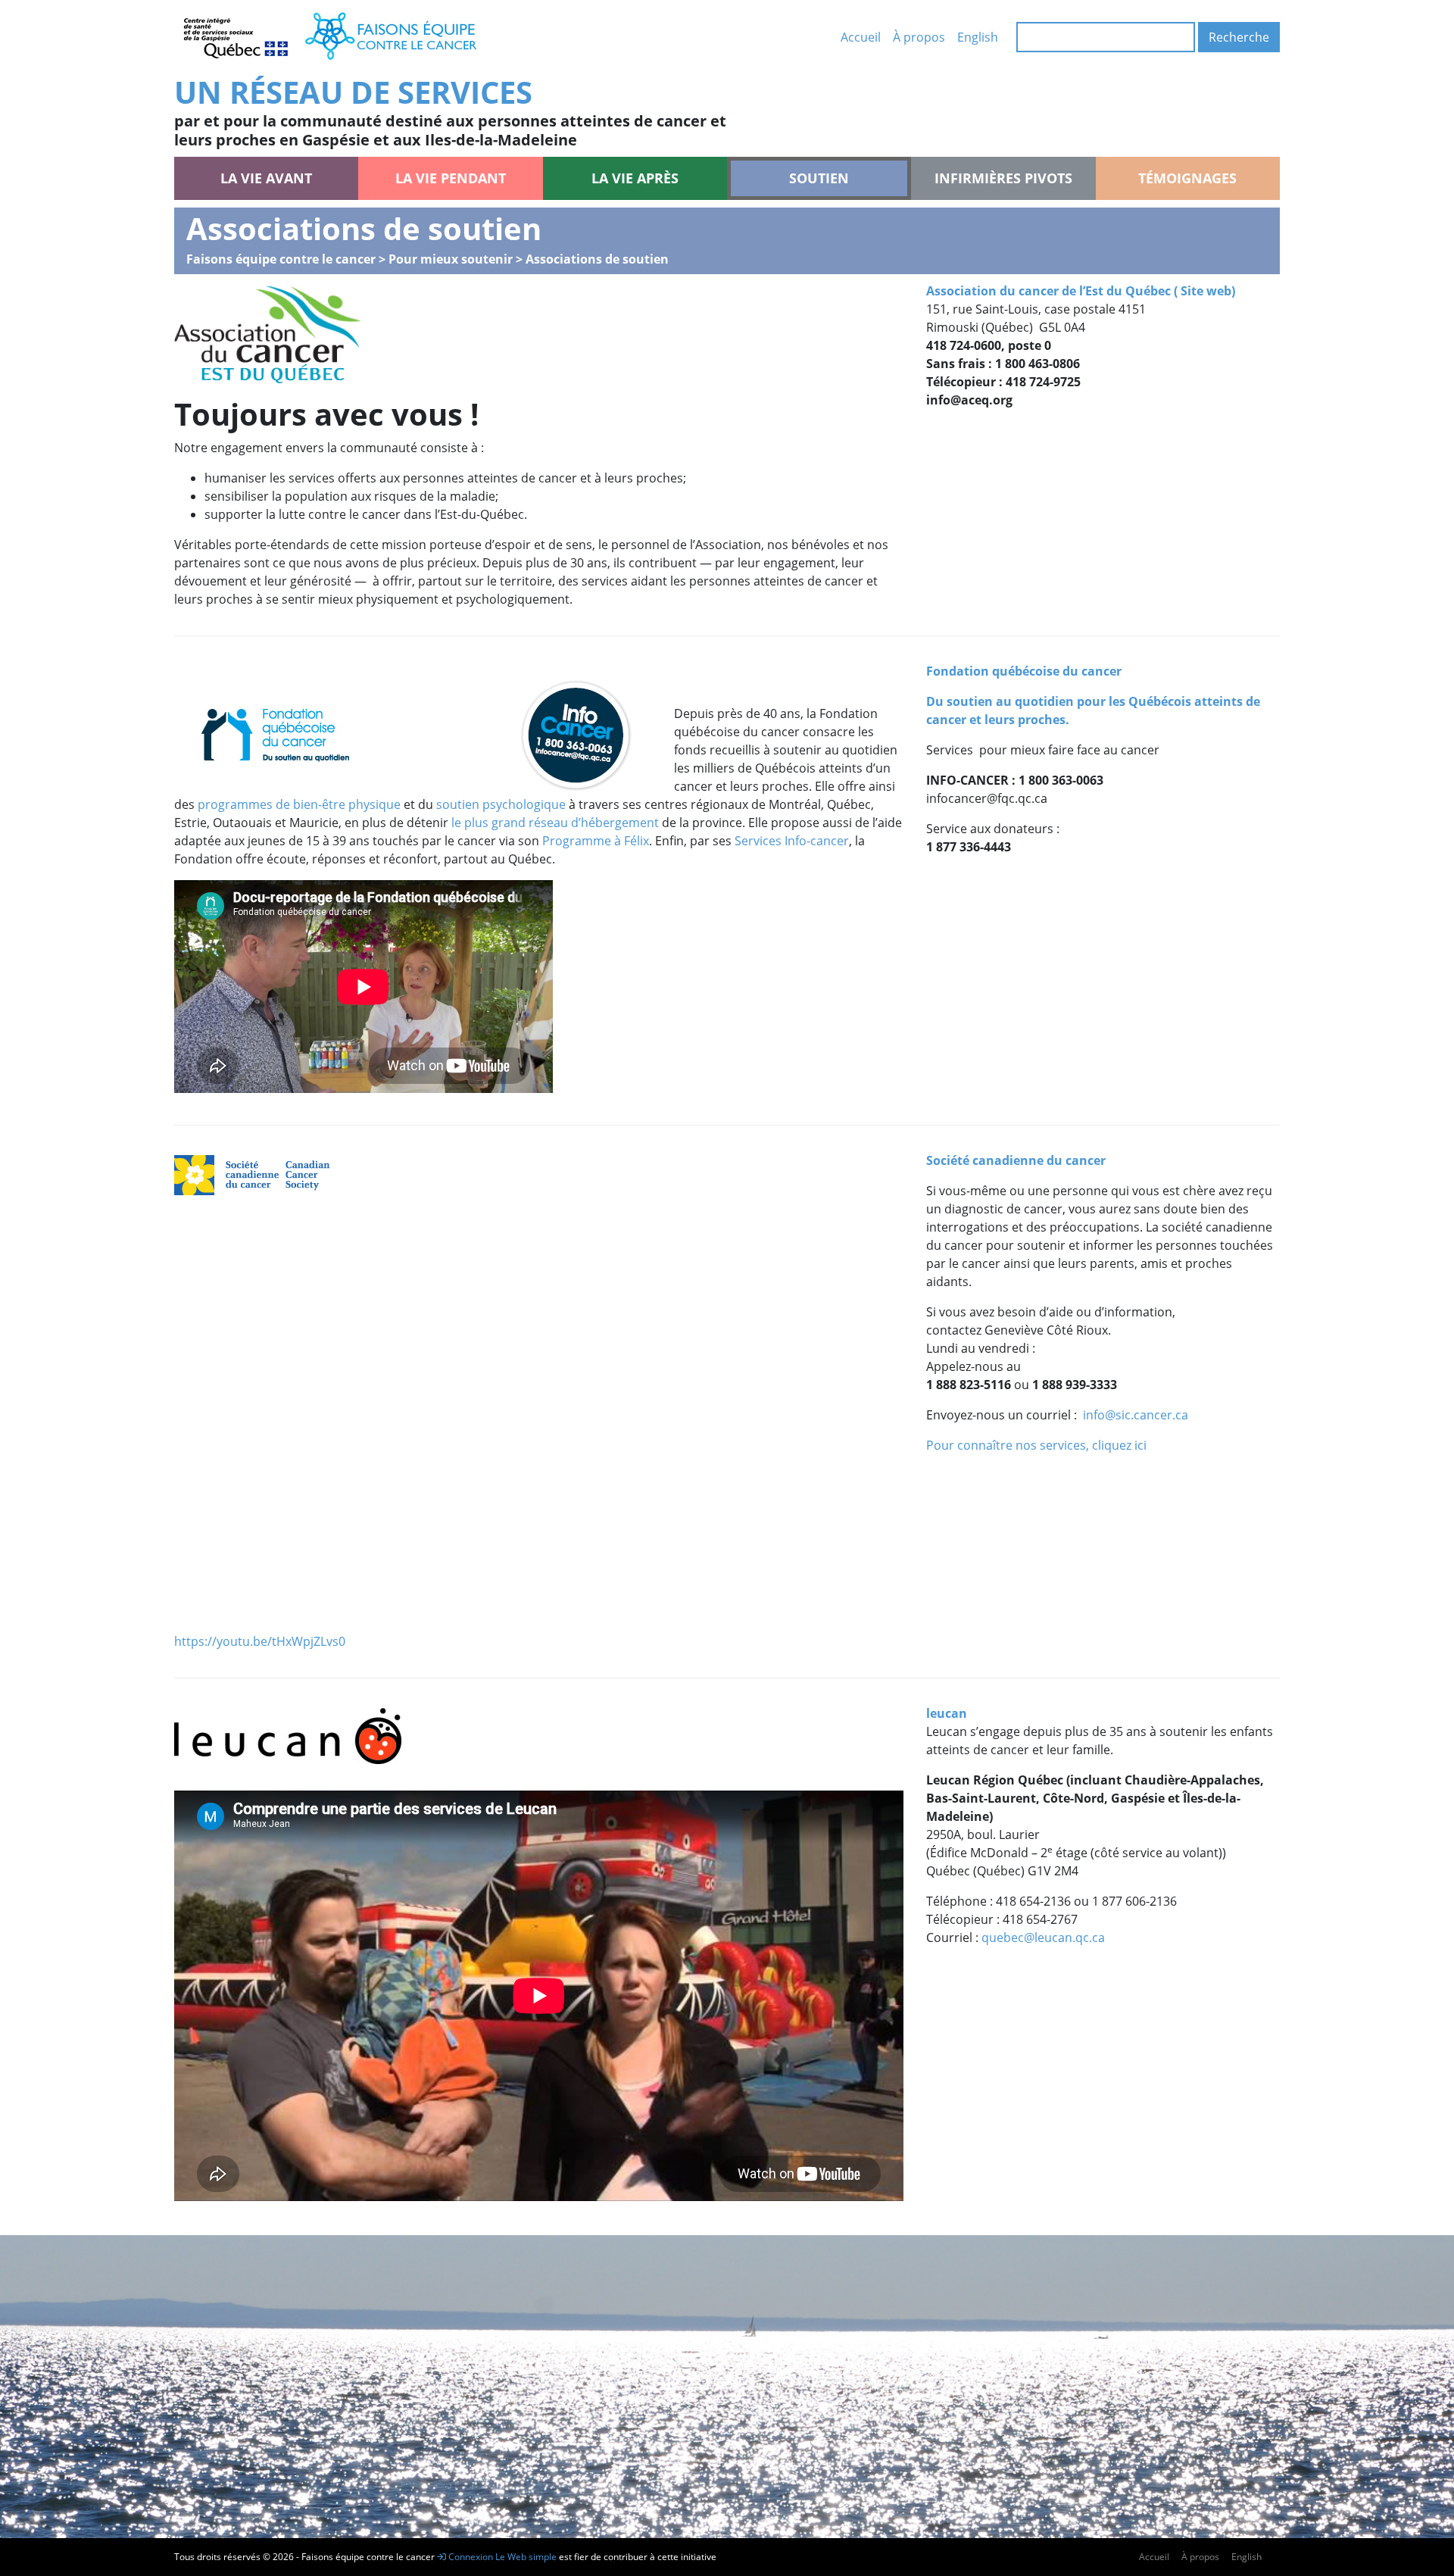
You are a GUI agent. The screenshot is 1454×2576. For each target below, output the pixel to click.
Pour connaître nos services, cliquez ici (1036, 1445)
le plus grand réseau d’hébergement (555, 823)
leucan (947, 1713)
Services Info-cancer (792, 841)
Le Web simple (527, 2557)
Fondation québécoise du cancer (1024, 671)
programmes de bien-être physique (299, 804)
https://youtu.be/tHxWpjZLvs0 (260, 1641)
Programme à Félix (596, 841)
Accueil (861, 37)
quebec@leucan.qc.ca (1043, 1937)
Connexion (470, 2557)
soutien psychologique (501, 804)
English (978, 37)
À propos (919, 37)
